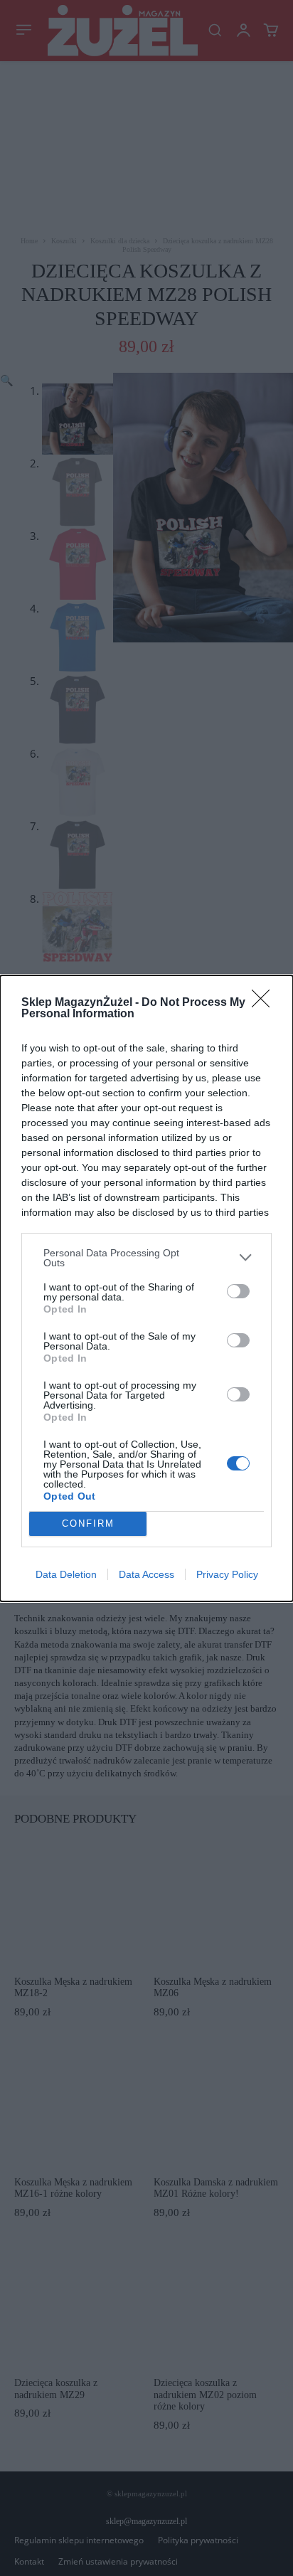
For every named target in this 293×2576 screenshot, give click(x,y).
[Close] (265, 1003)
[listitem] (146, 1258)
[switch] (238, 1291)
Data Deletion (66, 1574)
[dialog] (146, 1288)
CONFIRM (88, 1523)
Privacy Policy (227, 1574)
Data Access (146, 1574)
